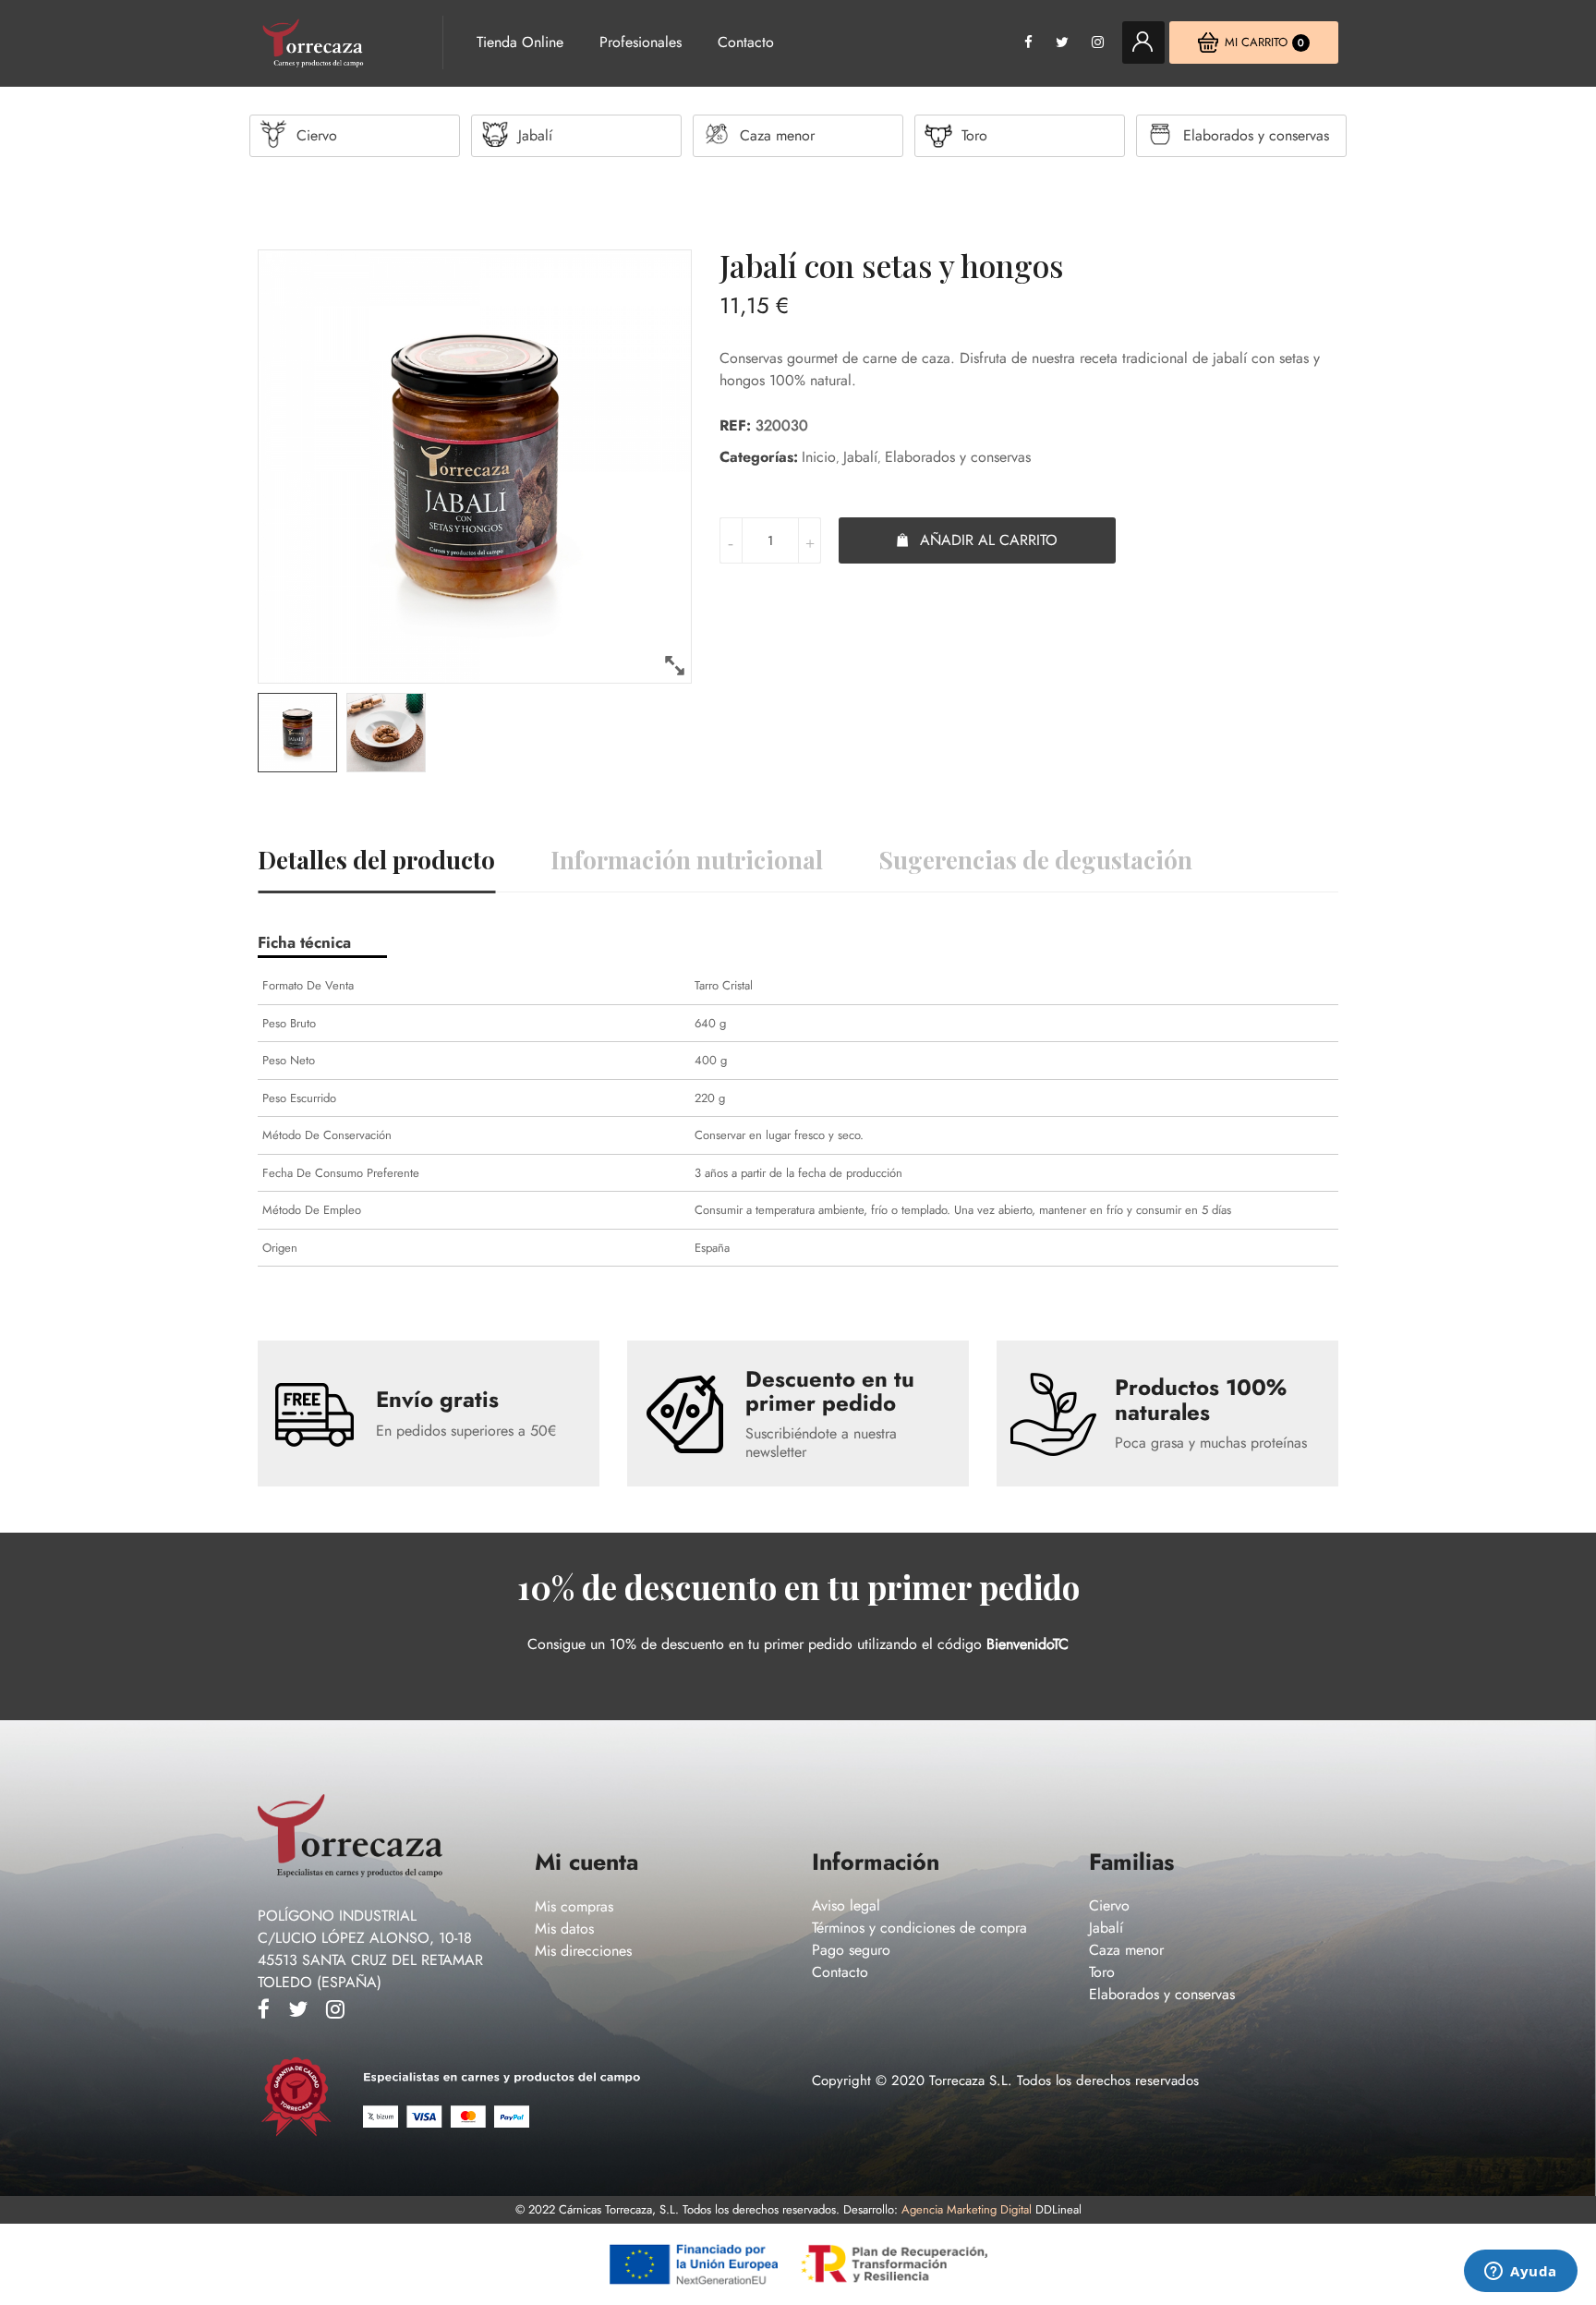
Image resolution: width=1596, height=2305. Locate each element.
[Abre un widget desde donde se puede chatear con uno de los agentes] (1521, 2273)
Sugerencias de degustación (1035, 860)
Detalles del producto (376, 860)
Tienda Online (520, 42)
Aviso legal (846, 1905)
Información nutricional (687, 860)
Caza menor (1126, 1950)
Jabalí (860, 457)
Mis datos (564, 1929)
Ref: (735, 425)
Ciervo (1109, 1905)
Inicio (819, 457)
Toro (1102, 1972)
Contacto (746, 42)
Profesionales (641, 42)
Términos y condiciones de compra (919, 1928)
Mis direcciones (583, 1951)
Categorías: (759, 457)
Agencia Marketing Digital (967, 2209)
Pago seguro (851, 1950)
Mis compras (574, 1906)
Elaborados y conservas (958, 457)
